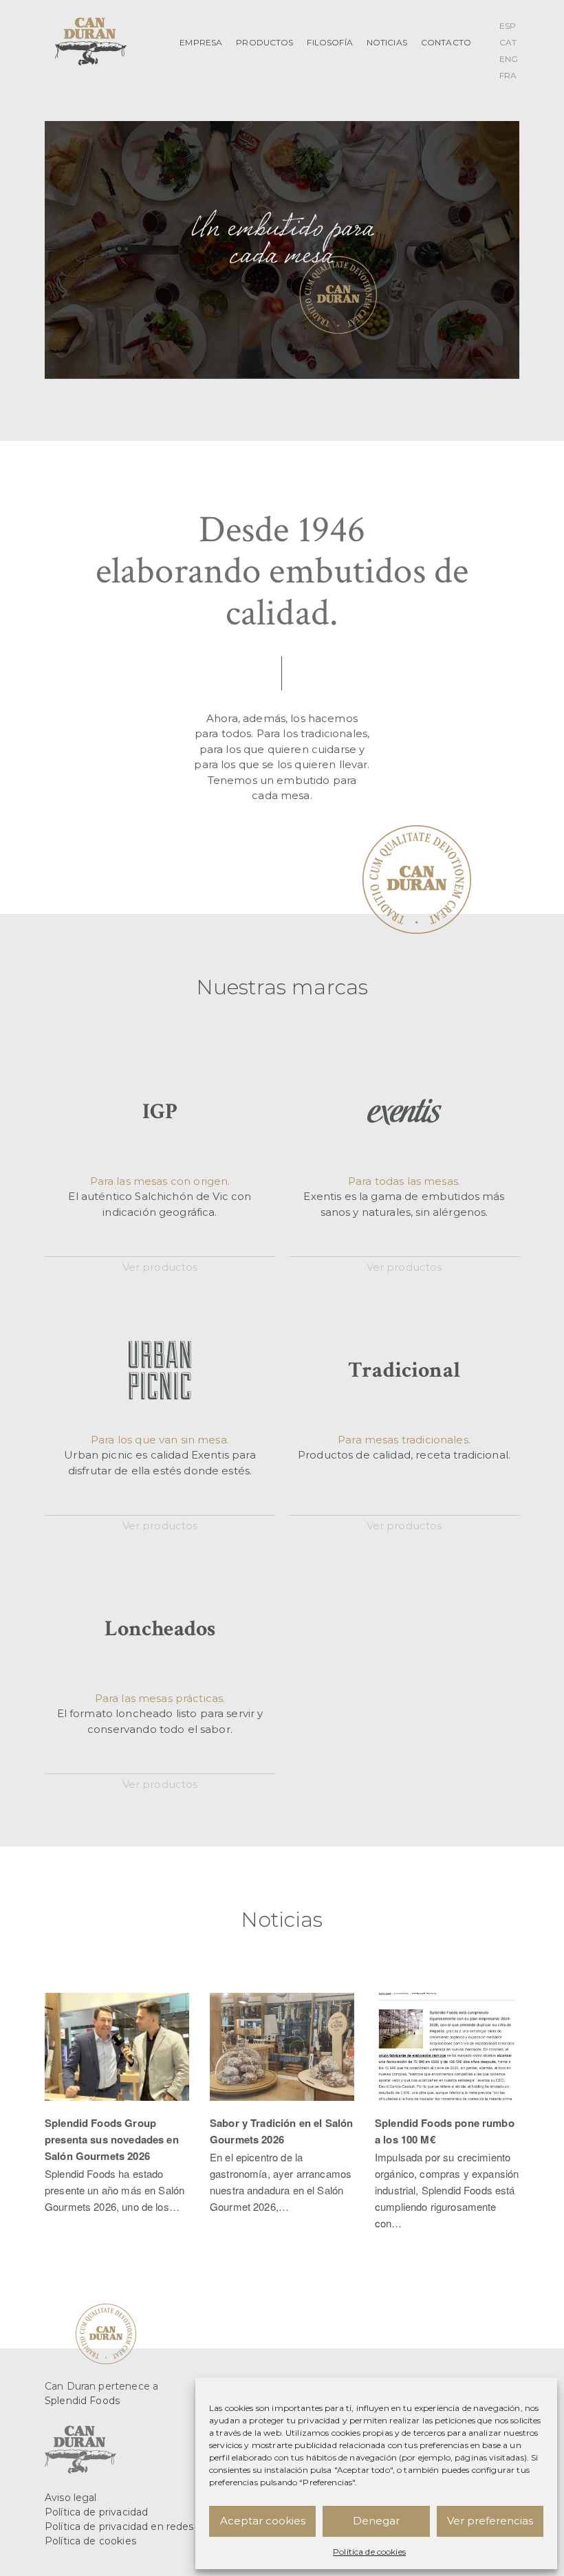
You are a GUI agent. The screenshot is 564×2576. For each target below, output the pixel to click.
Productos (264, 42)
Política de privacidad (96, 2512)
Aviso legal (71, 2498)
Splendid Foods (82, 2401)
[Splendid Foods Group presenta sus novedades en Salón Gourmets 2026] (117, 2111)
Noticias (387, 42)
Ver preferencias (490, 2521)
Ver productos (160, 1267)
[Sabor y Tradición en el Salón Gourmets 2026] (282, 2111)
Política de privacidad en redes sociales (140, 2526)
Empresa (201, 42)
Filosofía (329, 42)
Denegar (376, 2521)
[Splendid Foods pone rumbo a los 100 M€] (447, 2119)
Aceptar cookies (263, 2521)
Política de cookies (369, 2552)
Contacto (446, 42)
